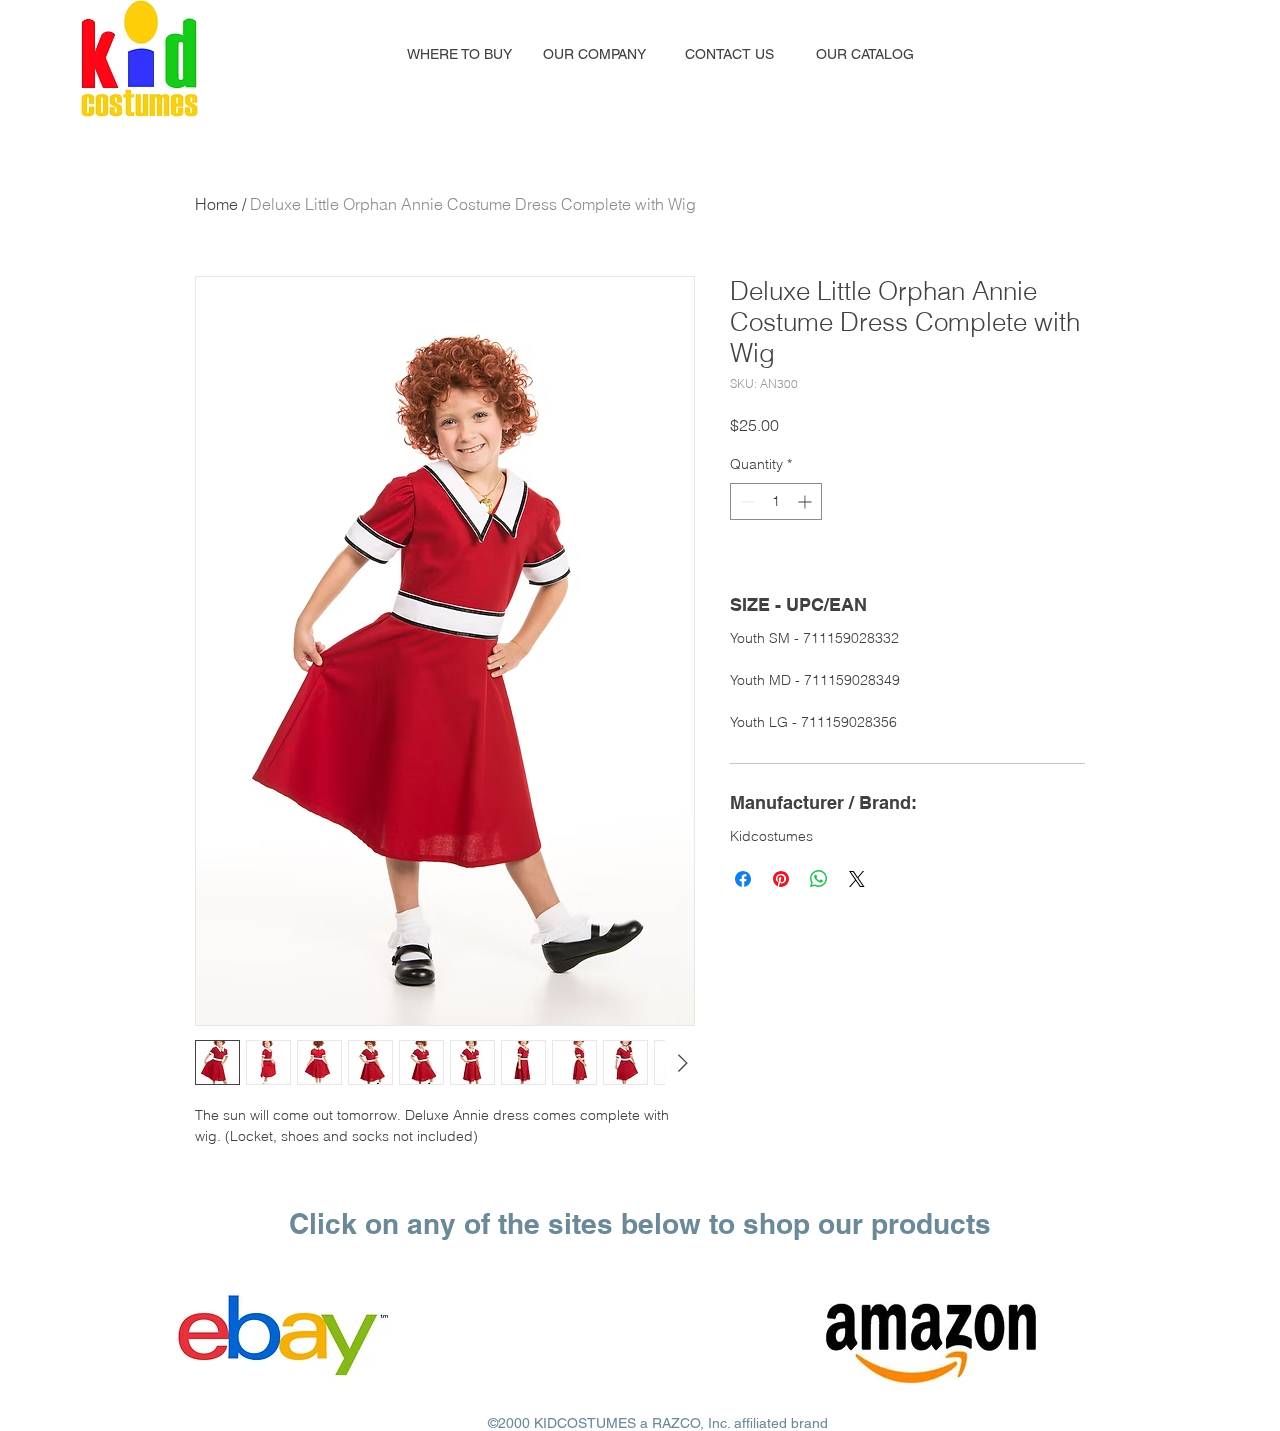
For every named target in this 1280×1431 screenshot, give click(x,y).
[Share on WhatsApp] (819, 879)
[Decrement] (745, 501)
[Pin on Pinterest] (781, 879)
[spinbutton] (776, 501)
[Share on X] (857, 879)
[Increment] (806, 501)
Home (216, 204)
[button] (459, 54)
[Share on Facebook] (743, 879)
